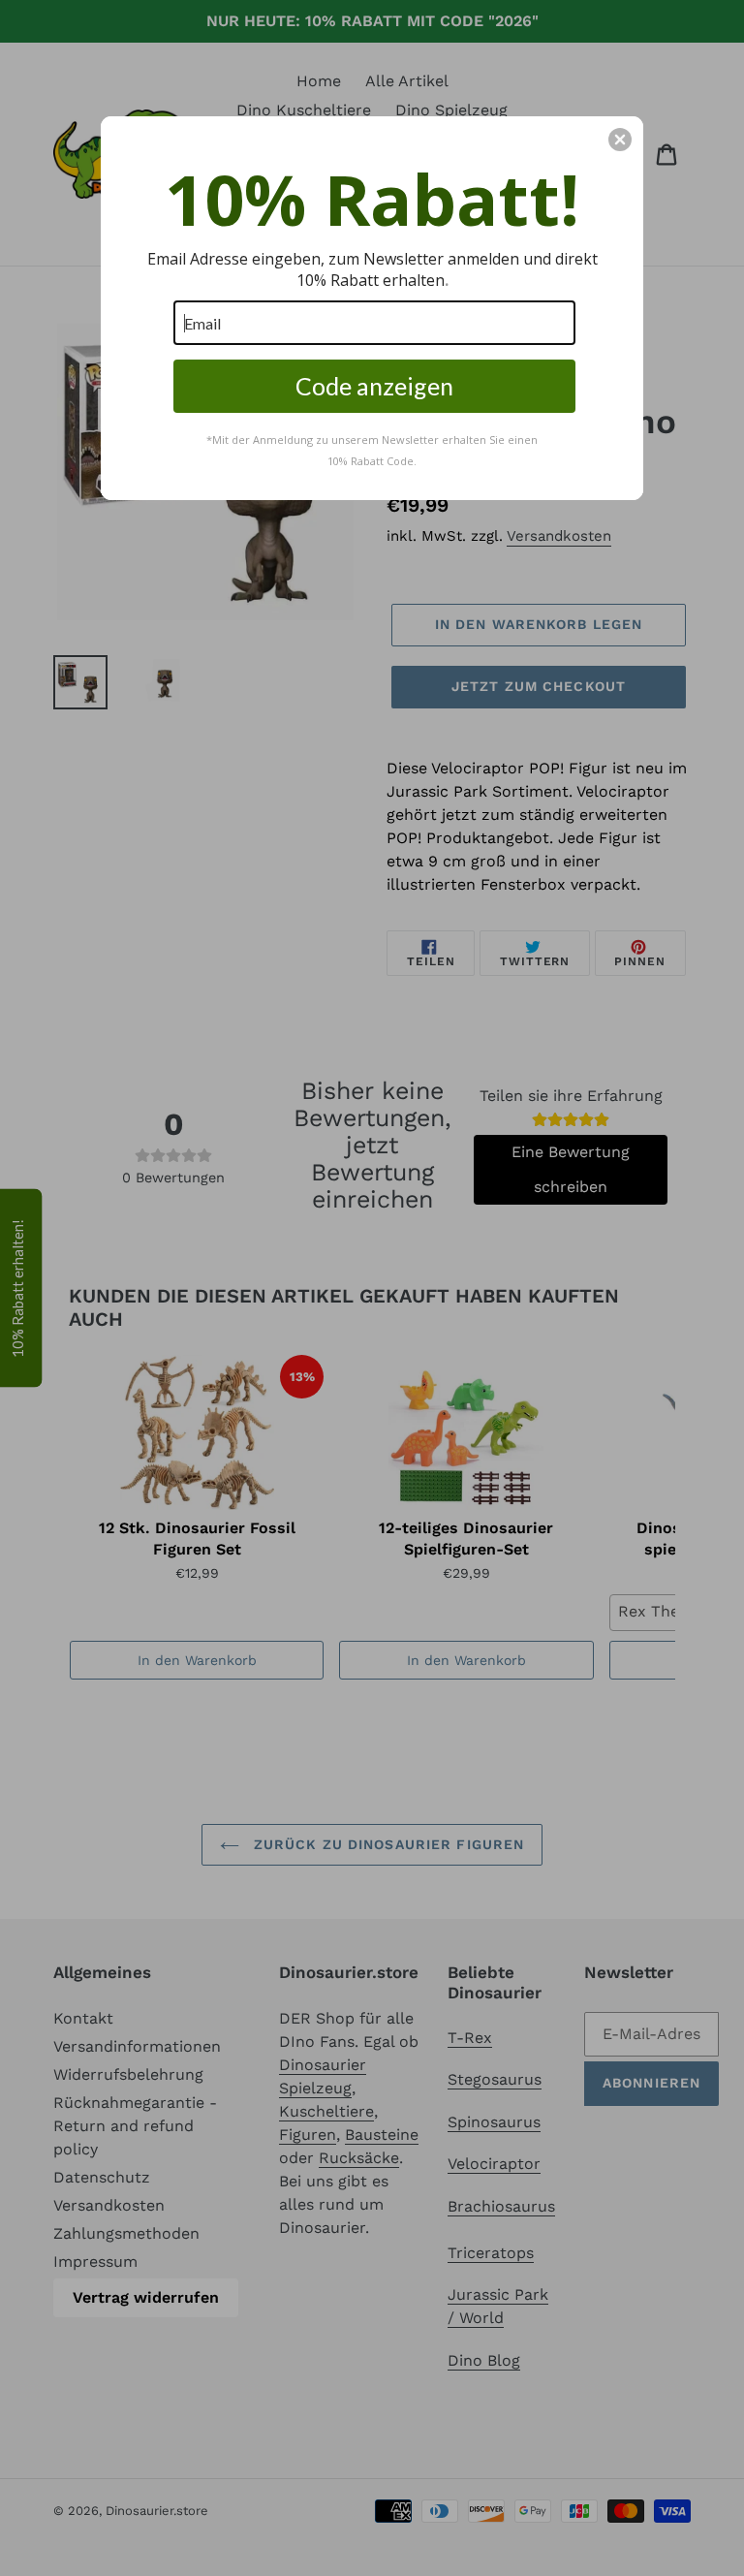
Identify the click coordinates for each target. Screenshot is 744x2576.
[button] (620, 140)
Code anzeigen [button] (374, 386)
